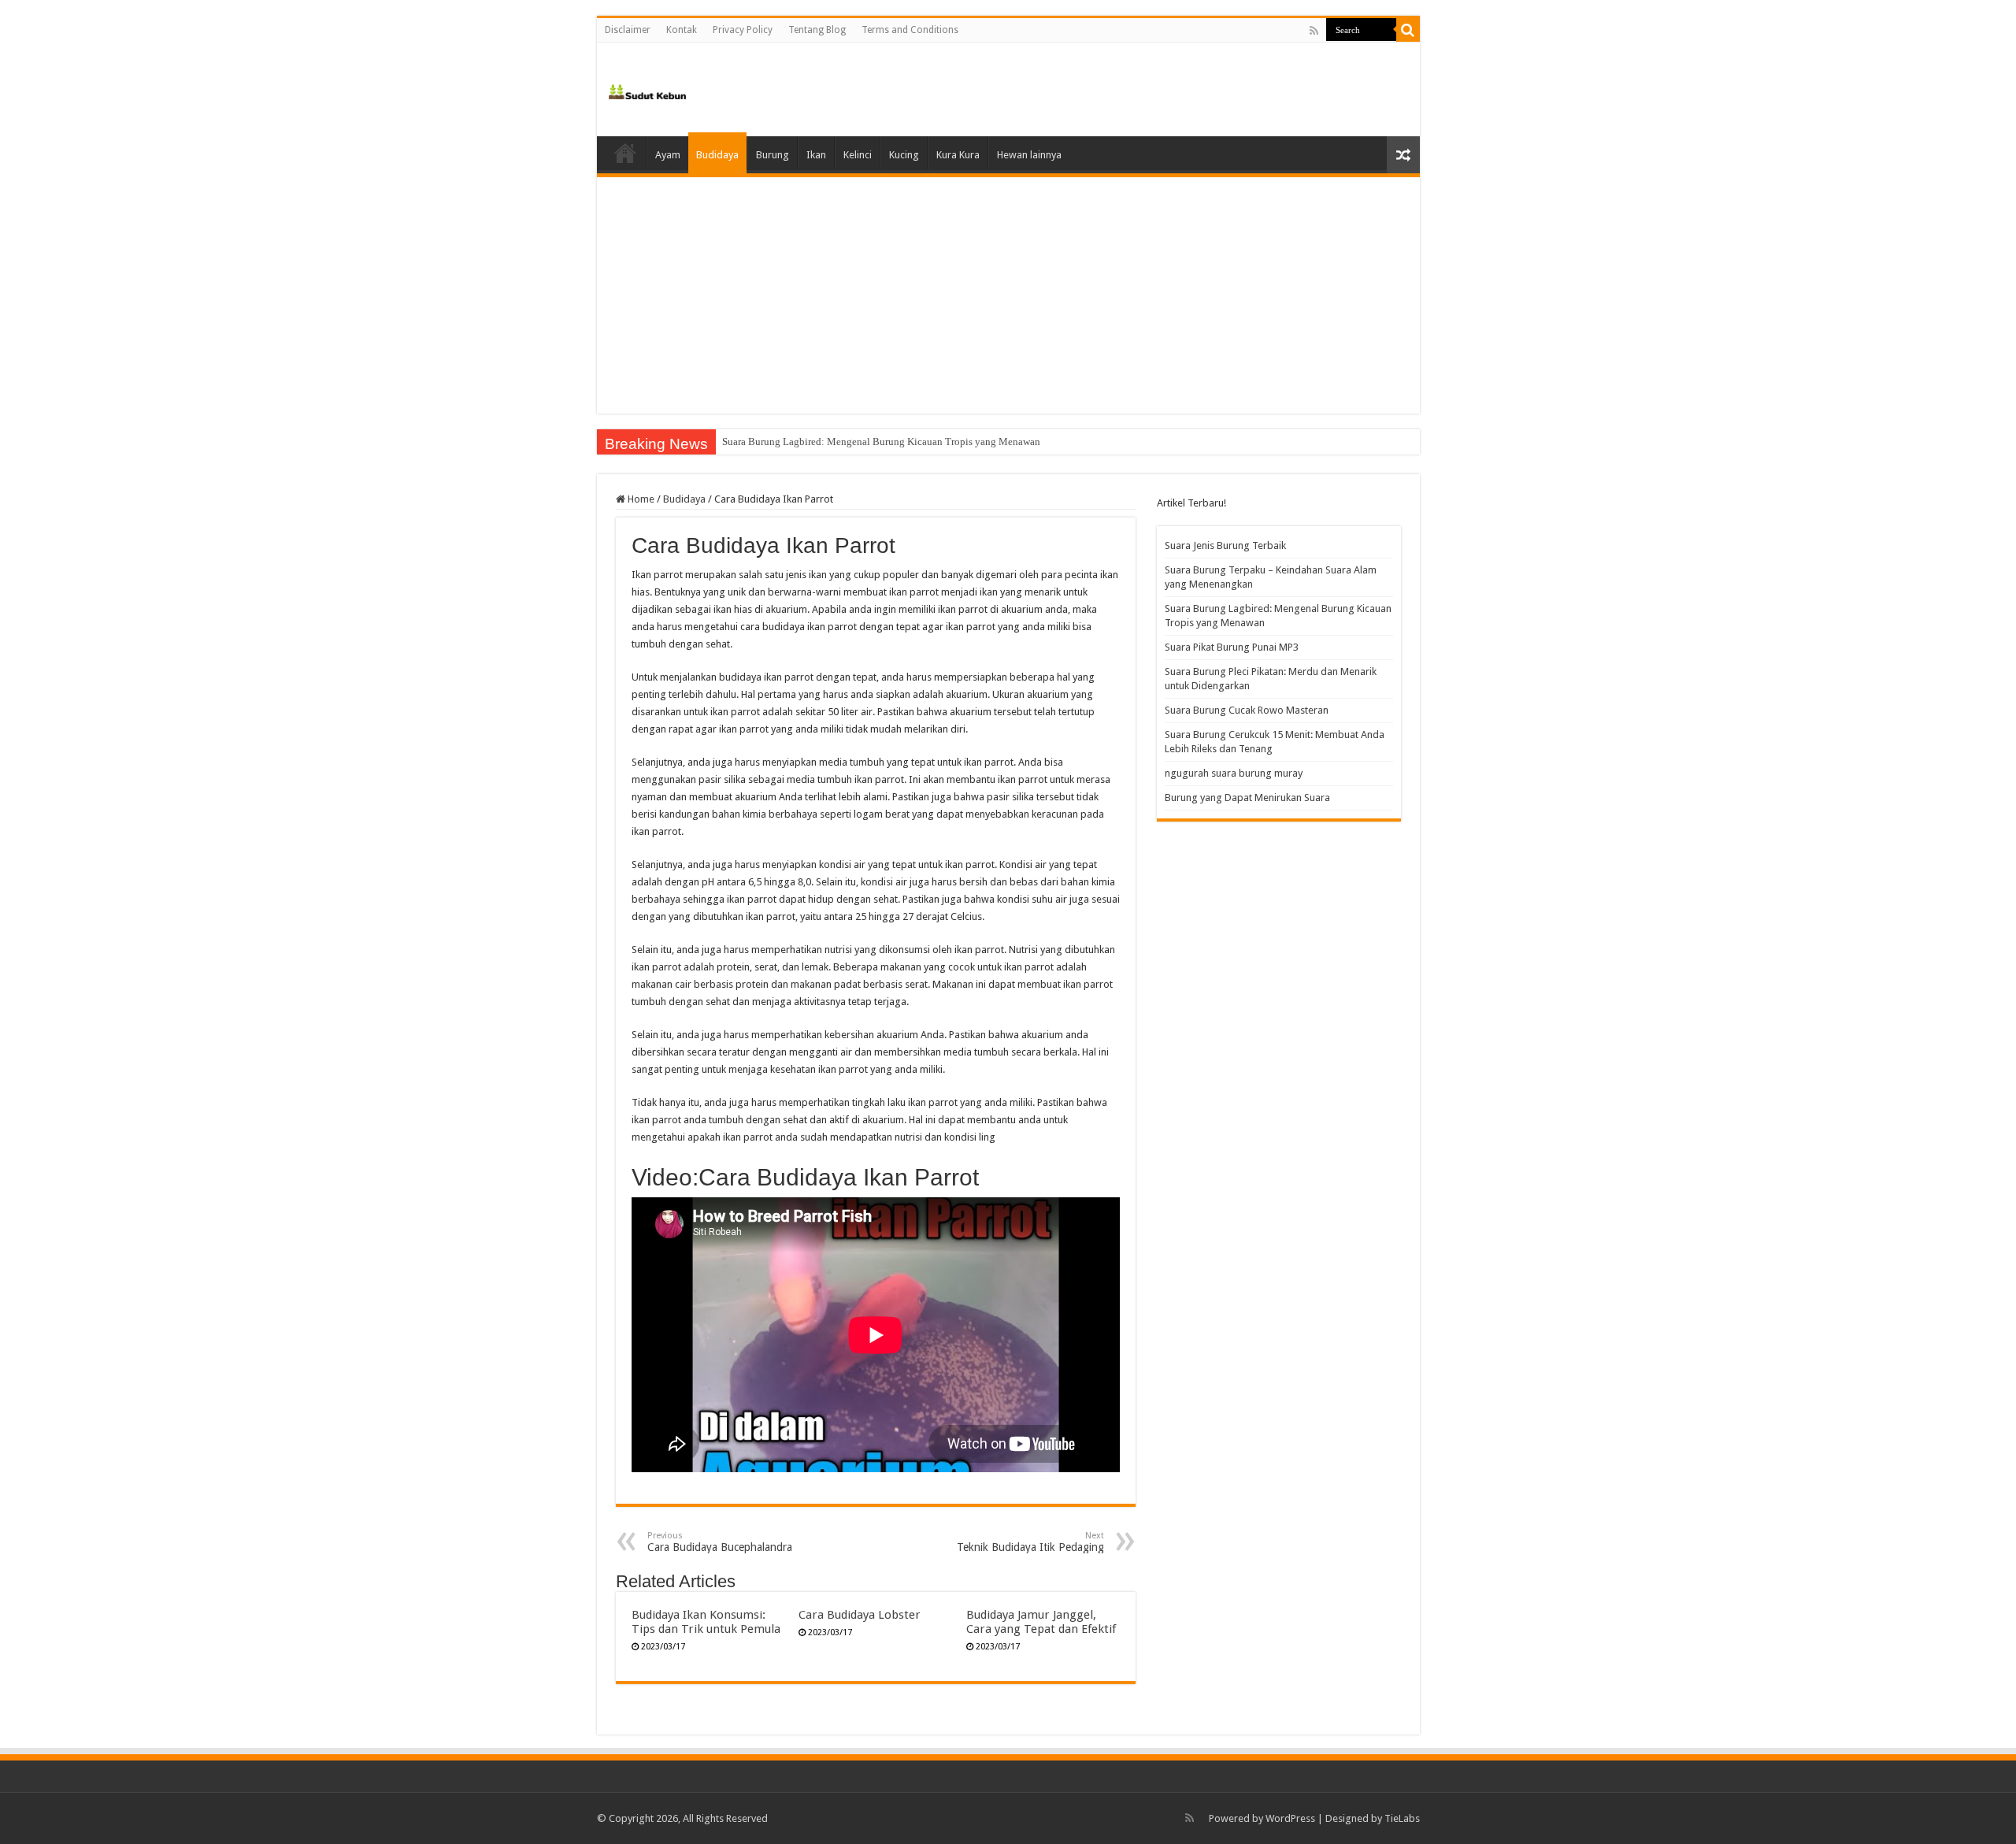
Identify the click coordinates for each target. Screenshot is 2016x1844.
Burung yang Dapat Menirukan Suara (1247, 798)
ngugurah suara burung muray (1234, 773)
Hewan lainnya (1029, 155)
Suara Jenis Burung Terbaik (1225, 545)
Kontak (682, 30)
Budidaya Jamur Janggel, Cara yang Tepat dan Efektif (1041, 1622)
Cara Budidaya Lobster (860, 1615)
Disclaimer (628, 30)
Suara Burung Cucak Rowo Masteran (1247, 710)
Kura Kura (958, 155)
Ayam (668, 155)
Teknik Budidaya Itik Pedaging (1030, 1542)
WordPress (1290, 1818)
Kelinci (858, 155)
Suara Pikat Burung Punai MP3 (1232, 647)
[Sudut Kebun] (648, 89)
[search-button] (1408, 30)
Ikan (816, 155)
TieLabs (1402, 1818)
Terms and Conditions (910, 30)
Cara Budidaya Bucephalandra (720, 1542)
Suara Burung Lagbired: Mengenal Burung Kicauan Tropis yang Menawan (881, 442)
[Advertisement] (1008, 295)
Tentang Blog (817, 30)
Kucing (904, 155)
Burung (773, 155)
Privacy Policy (743, 30)
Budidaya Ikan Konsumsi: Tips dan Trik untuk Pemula (706, 1622)
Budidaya (717, 155)
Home (625, 153)
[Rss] (1314, 31)
